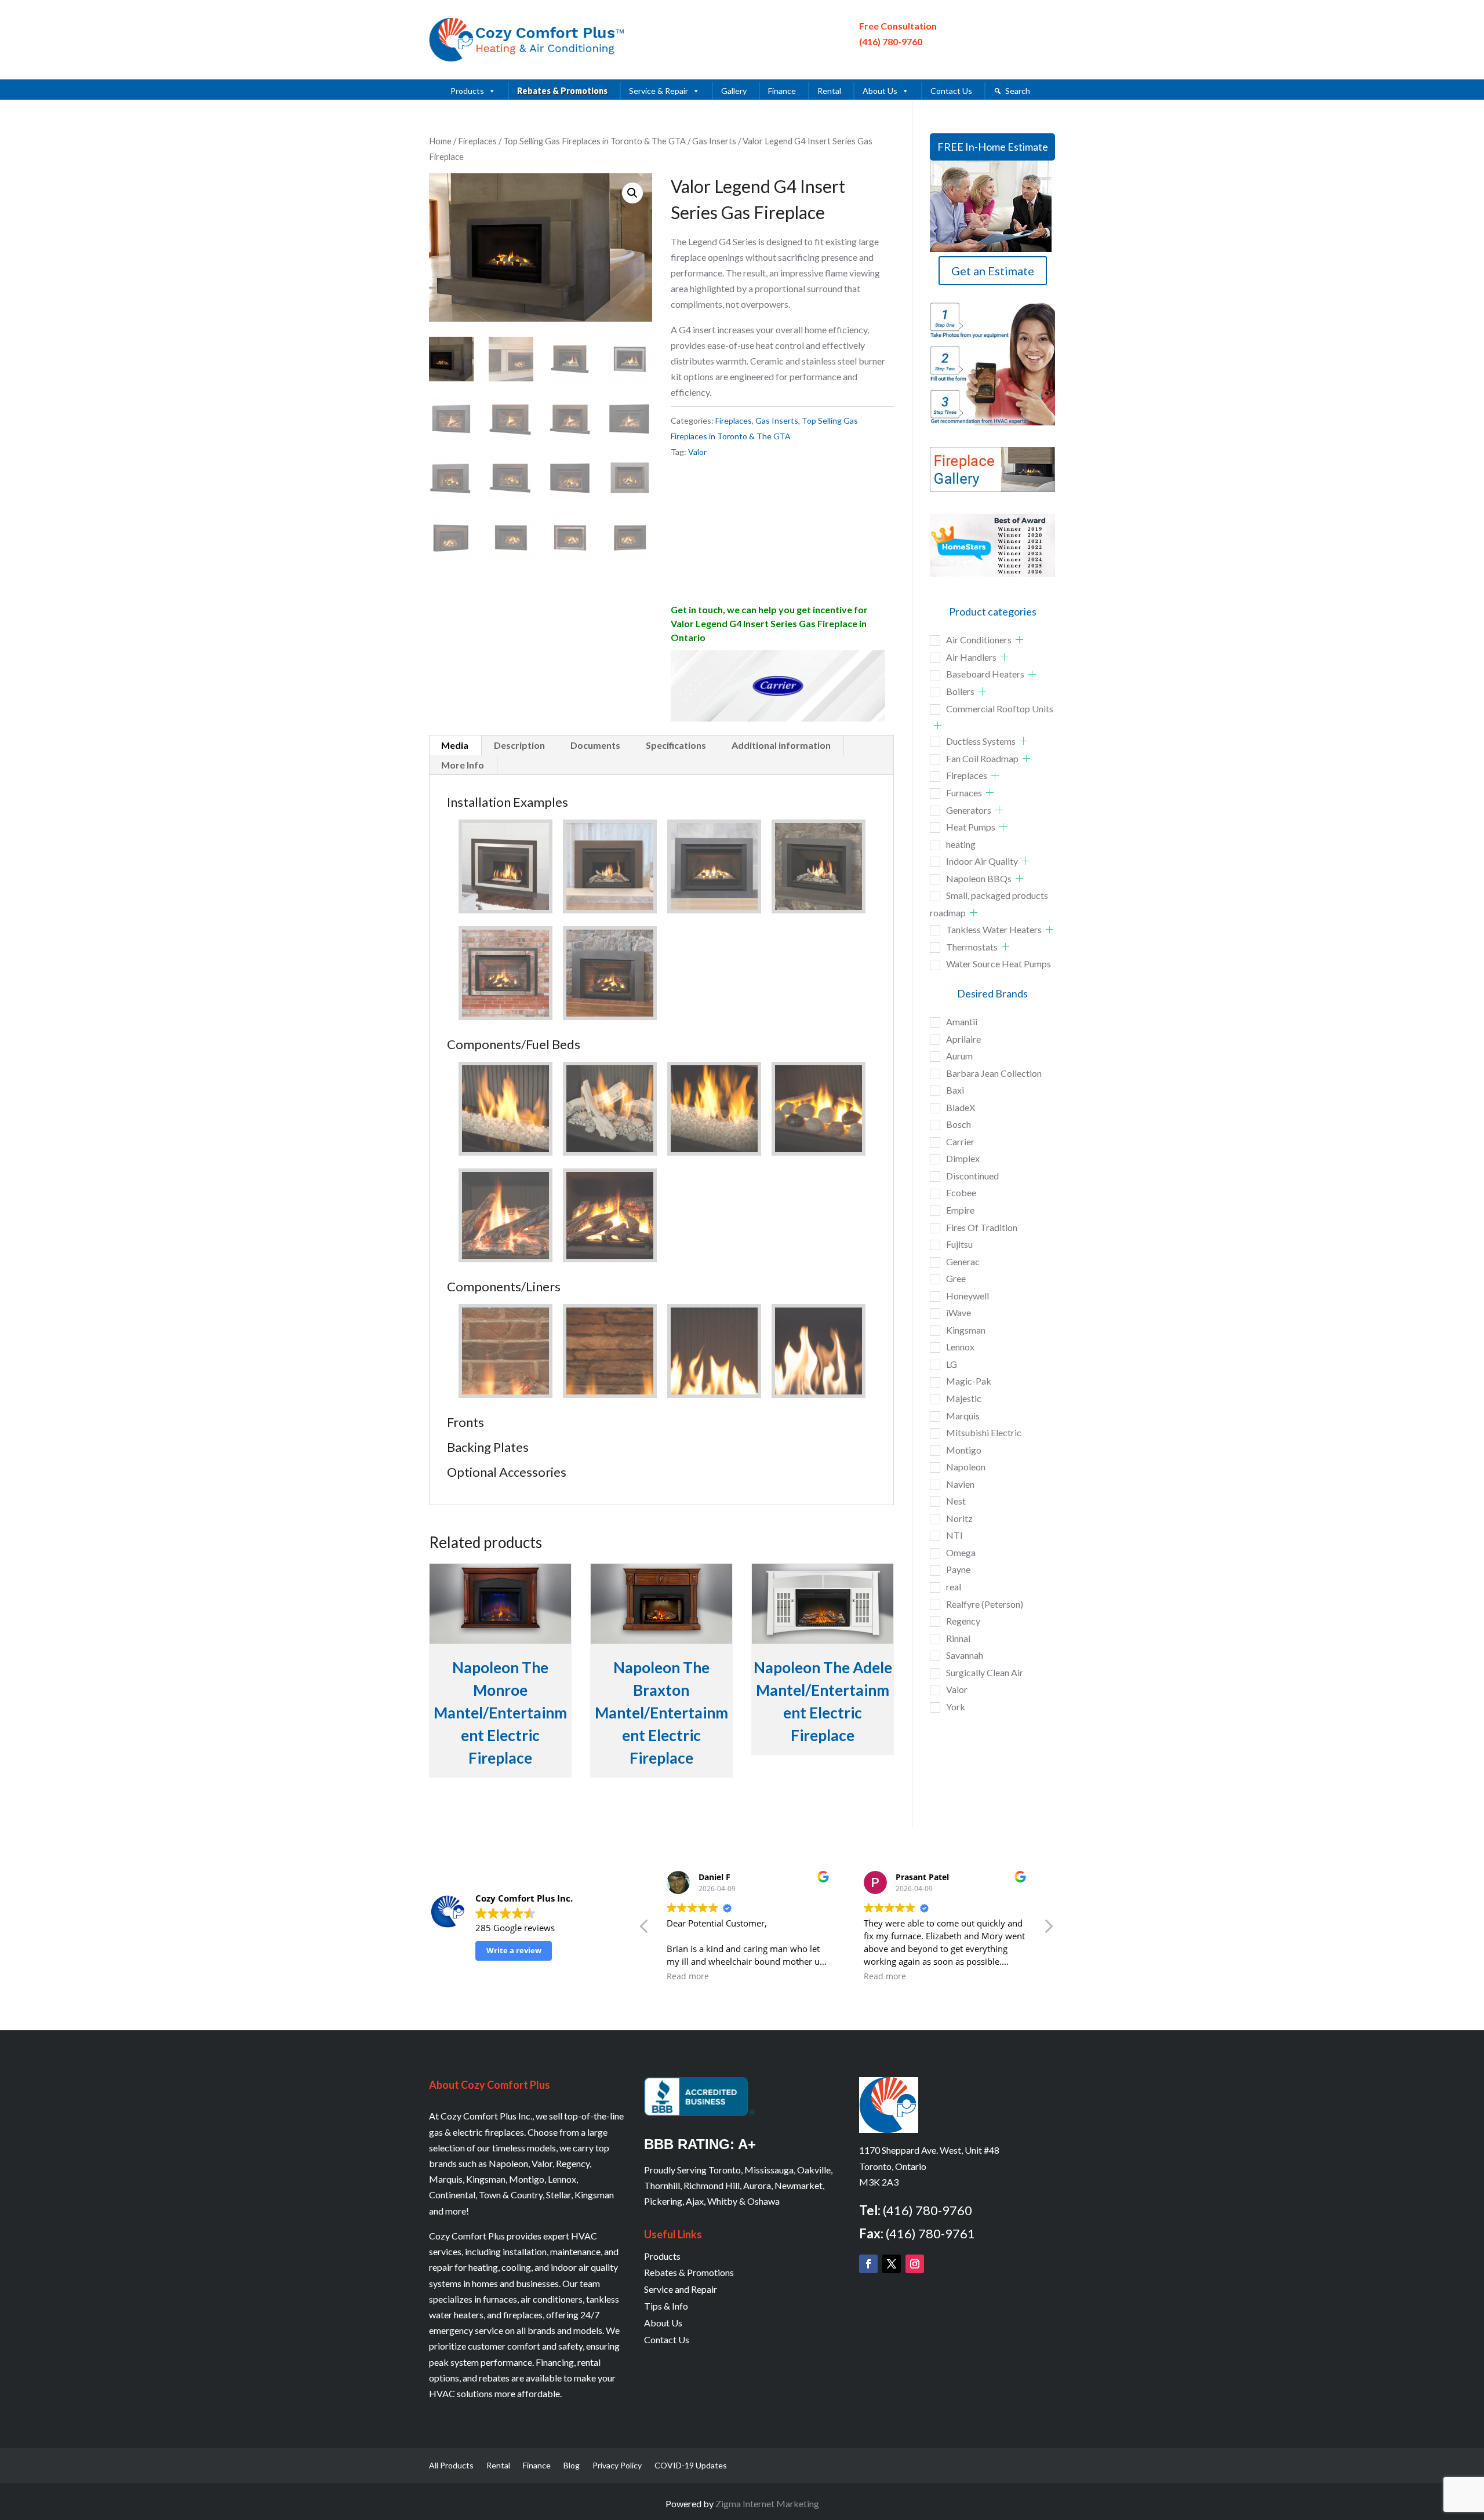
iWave (959, 1312)
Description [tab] (519, 745)
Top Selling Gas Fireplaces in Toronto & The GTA (594, 141)
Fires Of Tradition (982, 1227)
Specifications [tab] (676, 745)
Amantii (962, 1022)
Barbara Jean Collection (994, 1073)
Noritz (959, 1518)
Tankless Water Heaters (994, 929)
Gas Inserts (714, 141)
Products (467, 91)
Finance (782, 91)
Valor (697, 452)
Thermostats (972, 947)
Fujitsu (959, 1244)
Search (1018, 91)
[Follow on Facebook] (868, 2264)
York (956, 1707)
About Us (880, 91)
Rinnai (958, 1638)
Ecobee (961, 1192)
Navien (960, 1484)
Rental (829, 91)
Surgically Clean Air (985, 1672)
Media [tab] (455, 745)
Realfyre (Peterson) (985, 1604)
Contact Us (951, 91)
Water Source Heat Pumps (999, 964)
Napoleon (966, 1467)
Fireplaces (477, 141)
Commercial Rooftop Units (1000, 709)
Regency (963, 1621)
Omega (961, 1552)
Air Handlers (971, 657)
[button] (632, 193)
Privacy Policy (617, 2466)
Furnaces (964, 793)
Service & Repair (659, 91)
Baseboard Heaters (985, 674)
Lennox (960, 1347)
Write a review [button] (514, 1950)
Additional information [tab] (781, 745)
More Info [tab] (463, 765)
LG (952, 1364)
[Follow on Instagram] (915, 2264)
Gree (956, 1278)
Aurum (959, 1056)
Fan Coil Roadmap (982, 758)
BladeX (961, 1107)
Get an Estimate (993, 271)
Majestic (964, 1398)
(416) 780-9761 (930, 2233)
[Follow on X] (892, 2264)
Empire (960, 1210)
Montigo (964, 1450)
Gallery (734, 91)
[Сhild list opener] (1019, 640)
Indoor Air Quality (982, 861)
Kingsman (966, 1330)
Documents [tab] (595, 745)
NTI (954, 1535)
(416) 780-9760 (891, 41)
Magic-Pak (969, 1381)
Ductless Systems (981, 741)
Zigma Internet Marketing (767, 2503)
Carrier (960, 1141)
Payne (958, 1569)
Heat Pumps (971, 827)
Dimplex (963, 1158)
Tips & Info (666, 2306)
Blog (572, 2466)
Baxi (955, 1090)
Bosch (959, 1124)
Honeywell (967, 1296)
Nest (956, 1501)
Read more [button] (688, 1976)
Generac (963, 1261)
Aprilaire (963, 1039)
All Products (451, 2466)
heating (961, 844)
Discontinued (972, 1176)
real (954, 1587)
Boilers (960, 691)
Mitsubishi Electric (984, 1432)
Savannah (965, 1655)
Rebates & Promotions (562, 91)
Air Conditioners (979, 640)
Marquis (963, 1416)
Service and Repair (681, 2289)
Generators (969, 810)
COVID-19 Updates (691, 2466)
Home (440, 141)
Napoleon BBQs (979, 878)
